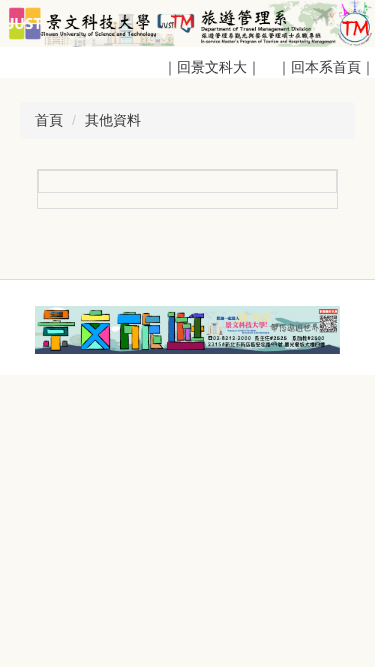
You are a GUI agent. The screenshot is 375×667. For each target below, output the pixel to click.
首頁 (49, 120)
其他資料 (113, 120)
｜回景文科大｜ (216, 67)
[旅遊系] (187, 22)
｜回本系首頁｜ (324, 67)
